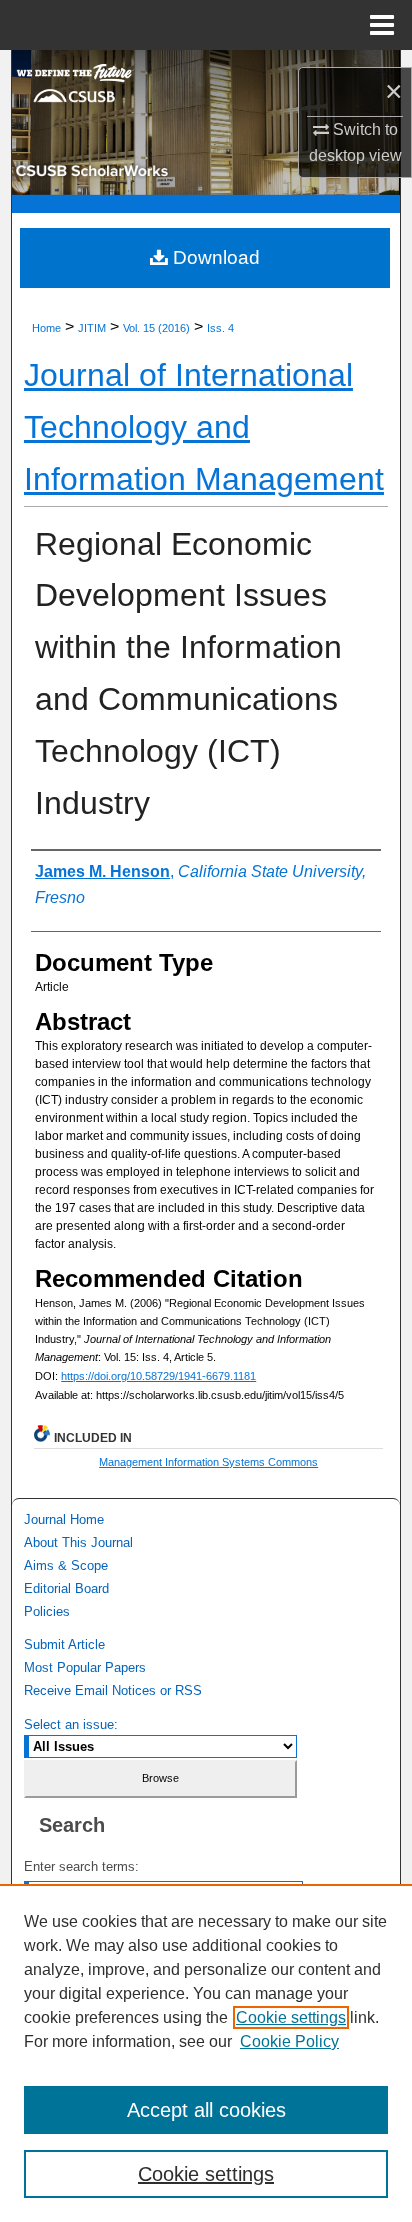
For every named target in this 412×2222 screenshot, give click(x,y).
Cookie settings (291, 2017)
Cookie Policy (289, 2041)
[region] (206, 2053)
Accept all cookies (206, 2110)
